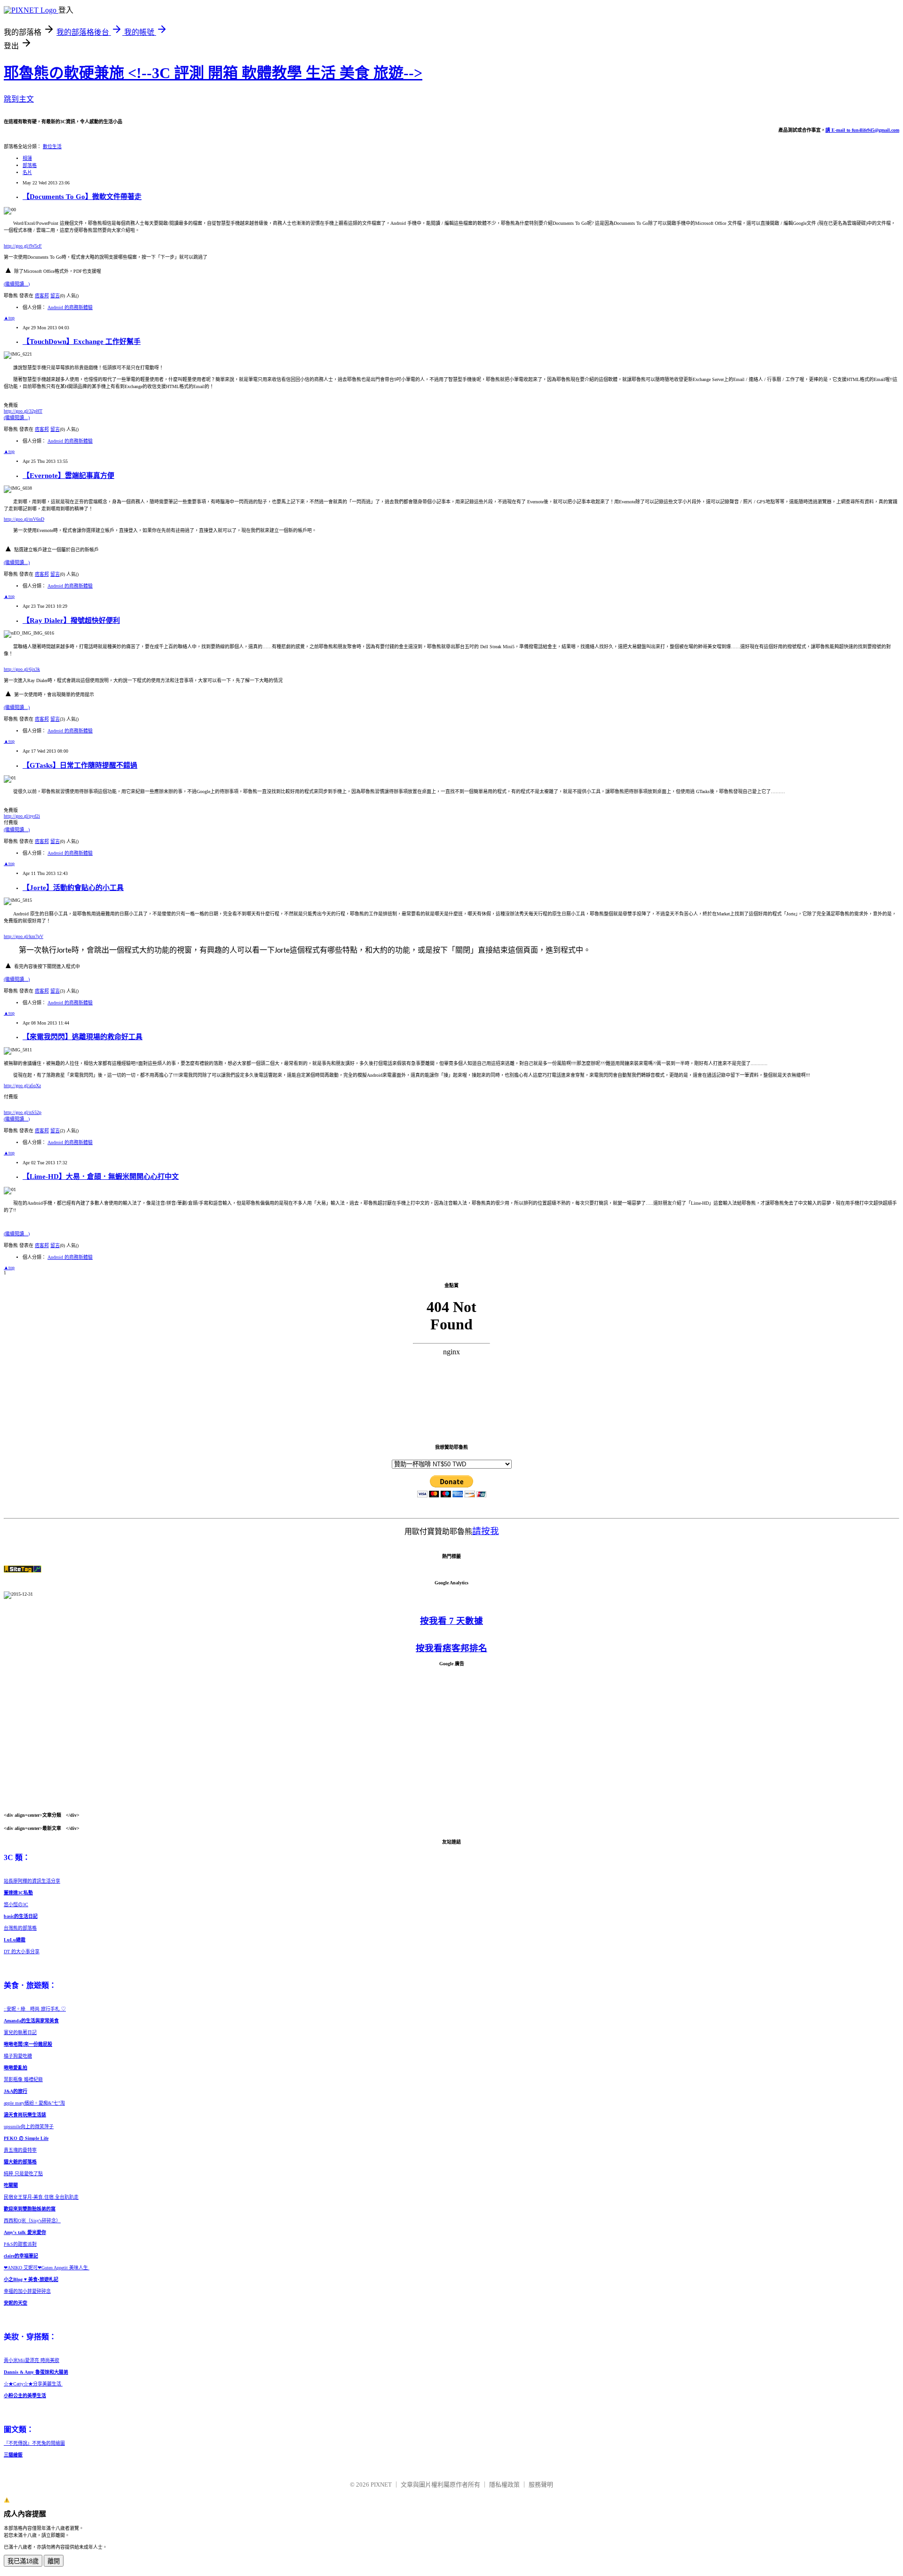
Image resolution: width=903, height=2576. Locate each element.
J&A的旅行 (16, 2091)
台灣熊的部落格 (20, 1928)
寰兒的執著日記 (20, 2032)
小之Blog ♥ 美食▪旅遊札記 (31, 2279)
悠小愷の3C (16, 1904)
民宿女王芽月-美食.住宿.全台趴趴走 (41, 2197)
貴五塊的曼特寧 (20, 2150)
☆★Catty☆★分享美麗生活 (33, 2384)
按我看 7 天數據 (451, 1621)
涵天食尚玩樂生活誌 (25, 2115)
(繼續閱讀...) (17, 284)
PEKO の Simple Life (26, 2138)
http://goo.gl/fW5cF (23, 246)
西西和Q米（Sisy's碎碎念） (32, 2221)
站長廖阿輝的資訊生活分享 (32, 1881)
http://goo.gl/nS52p (23, 1112)
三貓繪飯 (13, 2455)
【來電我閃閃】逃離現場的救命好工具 (83, 1037)
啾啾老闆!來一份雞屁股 (28, 2044)
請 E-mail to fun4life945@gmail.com (862, 130)
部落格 (30, 165)
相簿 (27, 158)
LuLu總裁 (15, 1940)
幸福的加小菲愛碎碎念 (27, 2291)
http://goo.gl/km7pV (24, 936)
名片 (27, 172)
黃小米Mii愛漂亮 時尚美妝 (32, 2360)
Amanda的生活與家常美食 (31, 2021)
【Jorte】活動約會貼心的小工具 (73, 888)
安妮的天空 (16, 2303)
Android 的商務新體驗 (70, 307)
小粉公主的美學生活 (25, 2396)
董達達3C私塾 (18, 1893)
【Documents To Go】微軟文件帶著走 (82, 197)
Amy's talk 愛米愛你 (25, 2232)
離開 (54, 2561)
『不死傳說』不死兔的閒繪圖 (34, 2443)
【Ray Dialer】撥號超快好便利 (71, 620)
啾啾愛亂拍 (16, 2068)
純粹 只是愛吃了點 (23, 2174)
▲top (9, 318)
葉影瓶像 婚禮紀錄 (23, 2079)
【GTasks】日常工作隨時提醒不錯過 (80, 765)
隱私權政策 (504, 2485)
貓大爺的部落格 (20, 2162)
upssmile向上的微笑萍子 (29, 2127)
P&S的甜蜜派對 (20, 2244)
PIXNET (381, 2485)
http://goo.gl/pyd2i (22, 816)
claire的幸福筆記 (21, 2256)
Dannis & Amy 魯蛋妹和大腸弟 (36, 2372)
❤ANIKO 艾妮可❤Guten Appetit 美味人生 (47, 2268)
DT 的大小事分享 (22, 1952)
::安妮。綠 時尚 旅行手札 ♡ (35, 2009)
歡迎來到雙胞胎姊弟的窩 (30, 2209)
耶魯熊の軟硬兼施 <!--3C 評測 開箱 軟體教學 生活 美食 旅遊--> (213, 73)
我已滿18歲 (23, 2561)
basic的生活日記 (21, 1916)
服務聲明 (541, 2485)
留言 (55, 296)
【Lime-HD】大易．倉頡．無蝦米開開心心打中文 (101, 1177)
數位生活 (52, 147)
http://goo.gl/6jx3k (22, 669)
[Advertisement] (451, 1739)
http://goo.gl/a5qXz (22, 1085)
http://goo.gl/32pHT (23, 411)
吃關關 (11, 2185)
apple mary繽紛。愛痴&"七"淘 (34, 2103)
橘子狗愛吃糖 (18, 2056)
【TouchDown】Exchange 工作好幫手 (82, 342)
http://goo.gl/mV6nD (24, 519)
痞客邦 (42, 296)
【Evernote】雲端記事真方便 (68, 476)
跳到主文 (19, 99)
